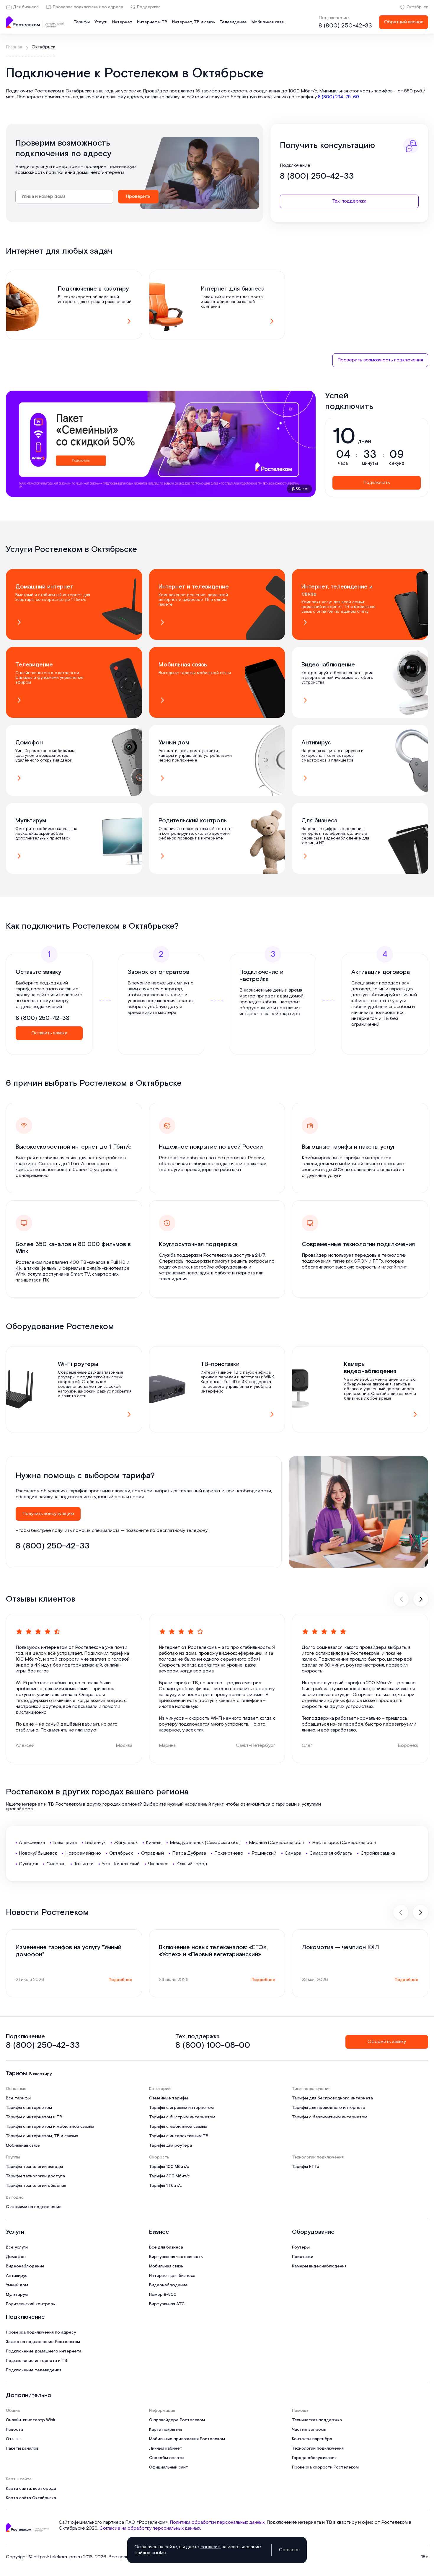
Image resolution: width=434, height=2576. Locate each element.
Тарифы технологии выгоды (34, 2167)
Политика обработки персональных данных (217, 2522)
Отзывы (14, 2439)
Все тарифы (18, 2098)
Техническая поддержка (317, 2420)
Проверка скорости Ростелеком (325, 2467)
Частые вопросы (309, 2430)
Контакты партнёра (312, 2439)
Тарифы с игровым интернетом (181, 2108)
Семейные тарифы (169, 2098)
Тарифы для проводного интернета (329, 2108)
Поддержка (149, 7)
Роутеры (301, 2247)
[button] (217, 94)
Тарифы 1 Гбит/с (165, 2186)
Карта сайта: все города (31, 2489)
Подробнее (120, 1980)
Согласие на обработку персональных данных (150, 2528)
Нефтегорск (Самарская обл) (344, 1843)
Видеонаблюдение (25, 2266)
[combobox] (64, 197)
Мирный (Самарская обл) (276, 1843)
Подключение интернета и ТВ (37, 2361)
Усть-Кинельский (121, 1864)
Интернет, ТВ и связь (194, 22)
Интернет (122, 22)
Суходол (28, 1864)
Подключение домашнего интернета (44, 2351)
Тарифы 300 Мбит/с (169, 2176)
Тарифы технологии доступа (35, 2176)
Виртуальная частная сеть (176, 2257)
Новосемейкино (83, 1853)
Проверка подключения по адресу (88, 7)
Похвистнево (229, 1853)
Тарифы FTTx (306, 2167)
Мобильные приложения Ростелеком (187, 2439)
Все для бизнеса (166, 2247)
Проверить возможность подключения (380, 360)
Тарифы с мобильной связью (178, 2127)
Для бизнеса (26, 7)
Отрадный (152, 1853)
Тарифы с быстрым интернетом (182, 2117)
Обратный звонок (404, 22)
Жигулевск (126, 1843)
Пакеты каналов (22, 2448)
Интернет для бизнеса (172, 2276)
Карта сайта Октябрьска (31, 2498)
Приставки (303, 2257)
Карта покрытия (165, 2430)
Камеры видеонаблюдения (319, 2266)
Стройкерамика (378, 1853)
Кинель (154, 1843)
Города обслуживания (314, 2458)
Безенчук (95, 1843)
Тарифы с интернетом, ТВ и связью (42, 2136)
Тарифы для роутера (170, 2145)
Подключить (377, 483)
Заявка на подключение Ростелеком (43, 2342)
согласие (211, 2547)
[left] (401, 1599)
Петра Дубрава (189, 1853)
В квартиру (40, 2074)
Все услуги (17, 2247)
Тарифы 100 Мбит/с (169, 2167)
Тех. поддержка (349, 201)
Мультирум (17, 2295)
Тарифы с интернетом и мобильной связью (50, 2127)
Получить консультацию (48, 1514)
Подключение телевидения (34, 2370)
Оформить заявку (387, 2042)
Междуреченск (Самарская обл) (205, 1843)
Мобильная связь (269, 22)
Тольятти (84, 1864)
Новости (14, 2430)
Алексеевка (32, 1843)
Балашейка (65, 1843)
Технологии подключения (318, 2448)
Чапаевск (158, 1864)
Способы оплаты (167, 2458)
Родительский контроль (30, 2304)
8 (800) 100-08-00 (213, 2045)
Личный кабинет (166, 2448)
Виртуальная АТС (167, 2304)
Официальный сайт (169, 2467)
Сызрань (56, 1864)
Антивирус (17, 2276)
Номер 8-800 (163, 2295)
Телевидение (233, 22)
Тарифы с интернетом (29, 2108)
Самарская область (331, 1853)
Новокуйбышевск (38, 1853)
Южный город (192, 1864)
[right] (421, 1599)
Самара (293, 1853)
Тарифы (82, 22)
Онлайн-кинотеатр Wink (31, 2420)
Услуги (101, 22)
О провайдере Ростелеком (177, 2420)
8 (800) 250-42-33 (345, 26)
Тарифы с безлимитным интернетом (330, 2117)
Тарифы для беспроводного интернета (332, 2098)
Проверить (138, 197)
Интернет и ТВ (152, 22)
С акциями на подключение (34, 2207)
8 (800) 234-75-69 (338, 97)
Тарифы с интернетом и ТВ (34, 2117)
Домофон (16, 2257)
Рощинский (264, 1853)
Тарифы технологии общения (36, 2186)
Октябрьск (417, 7)
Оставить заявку (49, 1033)
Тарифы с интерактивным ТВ (179, 2136)
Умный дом (17, 2285)
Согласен (289, 2550)
